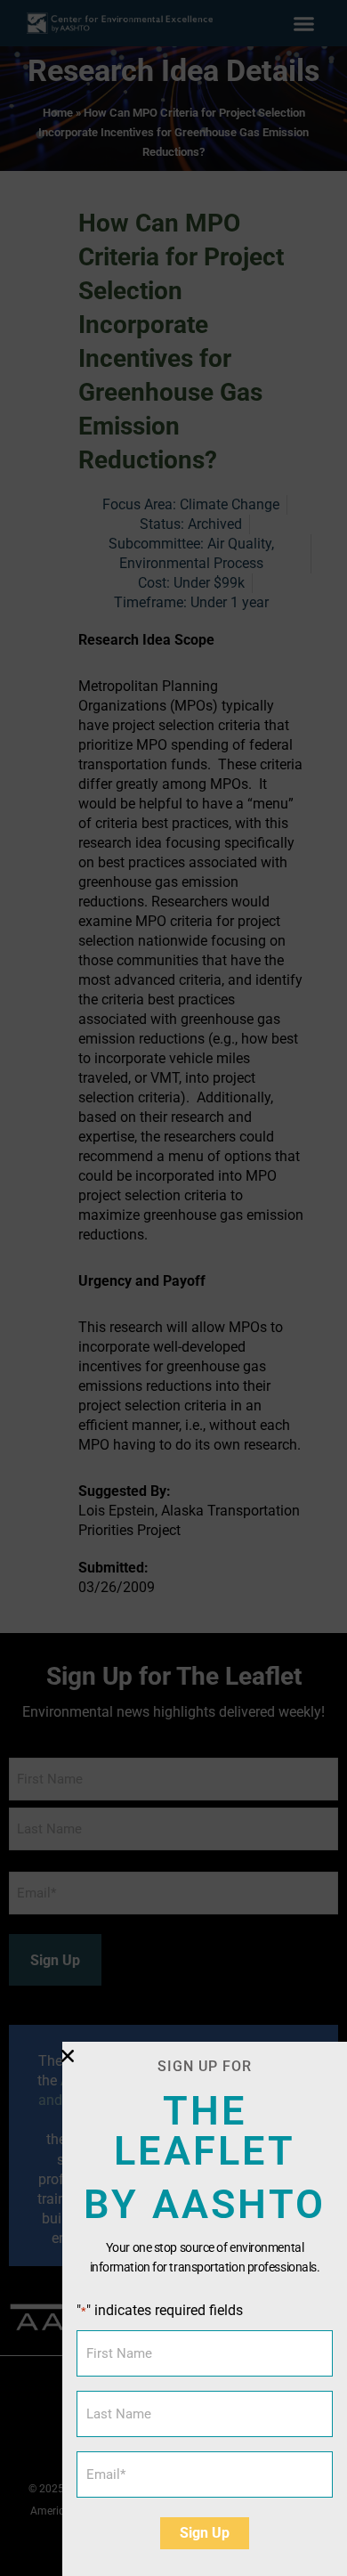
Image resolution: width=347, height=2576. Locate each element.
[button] (68, 2056)
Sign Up (205, 2533)
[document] (173, 1288)
